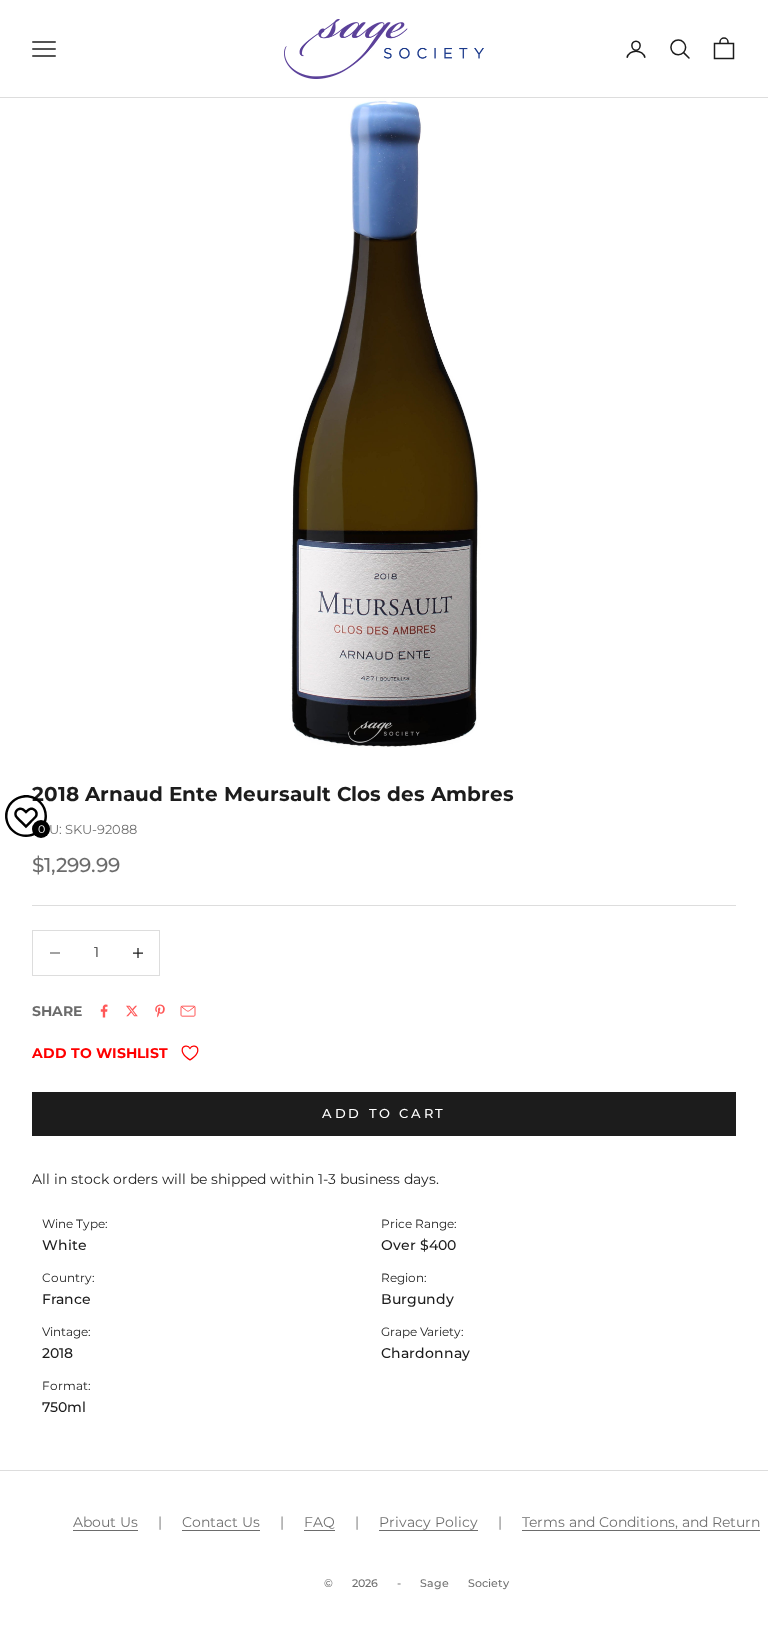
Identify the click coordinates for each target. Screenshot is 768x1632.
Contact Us (221, 1522)
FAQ (319, 1522)
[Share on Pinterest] (160, 1011)
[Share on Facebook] (104, 1011)
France (66, 1299)
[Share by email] (188, 1011)
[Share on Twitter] (132, 1011)
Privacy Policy (428, 1522)
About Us (105, 1522)
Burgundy (417, 1299)
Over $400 (418, 1245)
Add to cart (384, 1113)
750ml (64, 1407)
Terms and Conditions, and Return (641, 1522)
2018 (57, 1353)
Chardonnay (425, 1353)
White (64, 1245)
